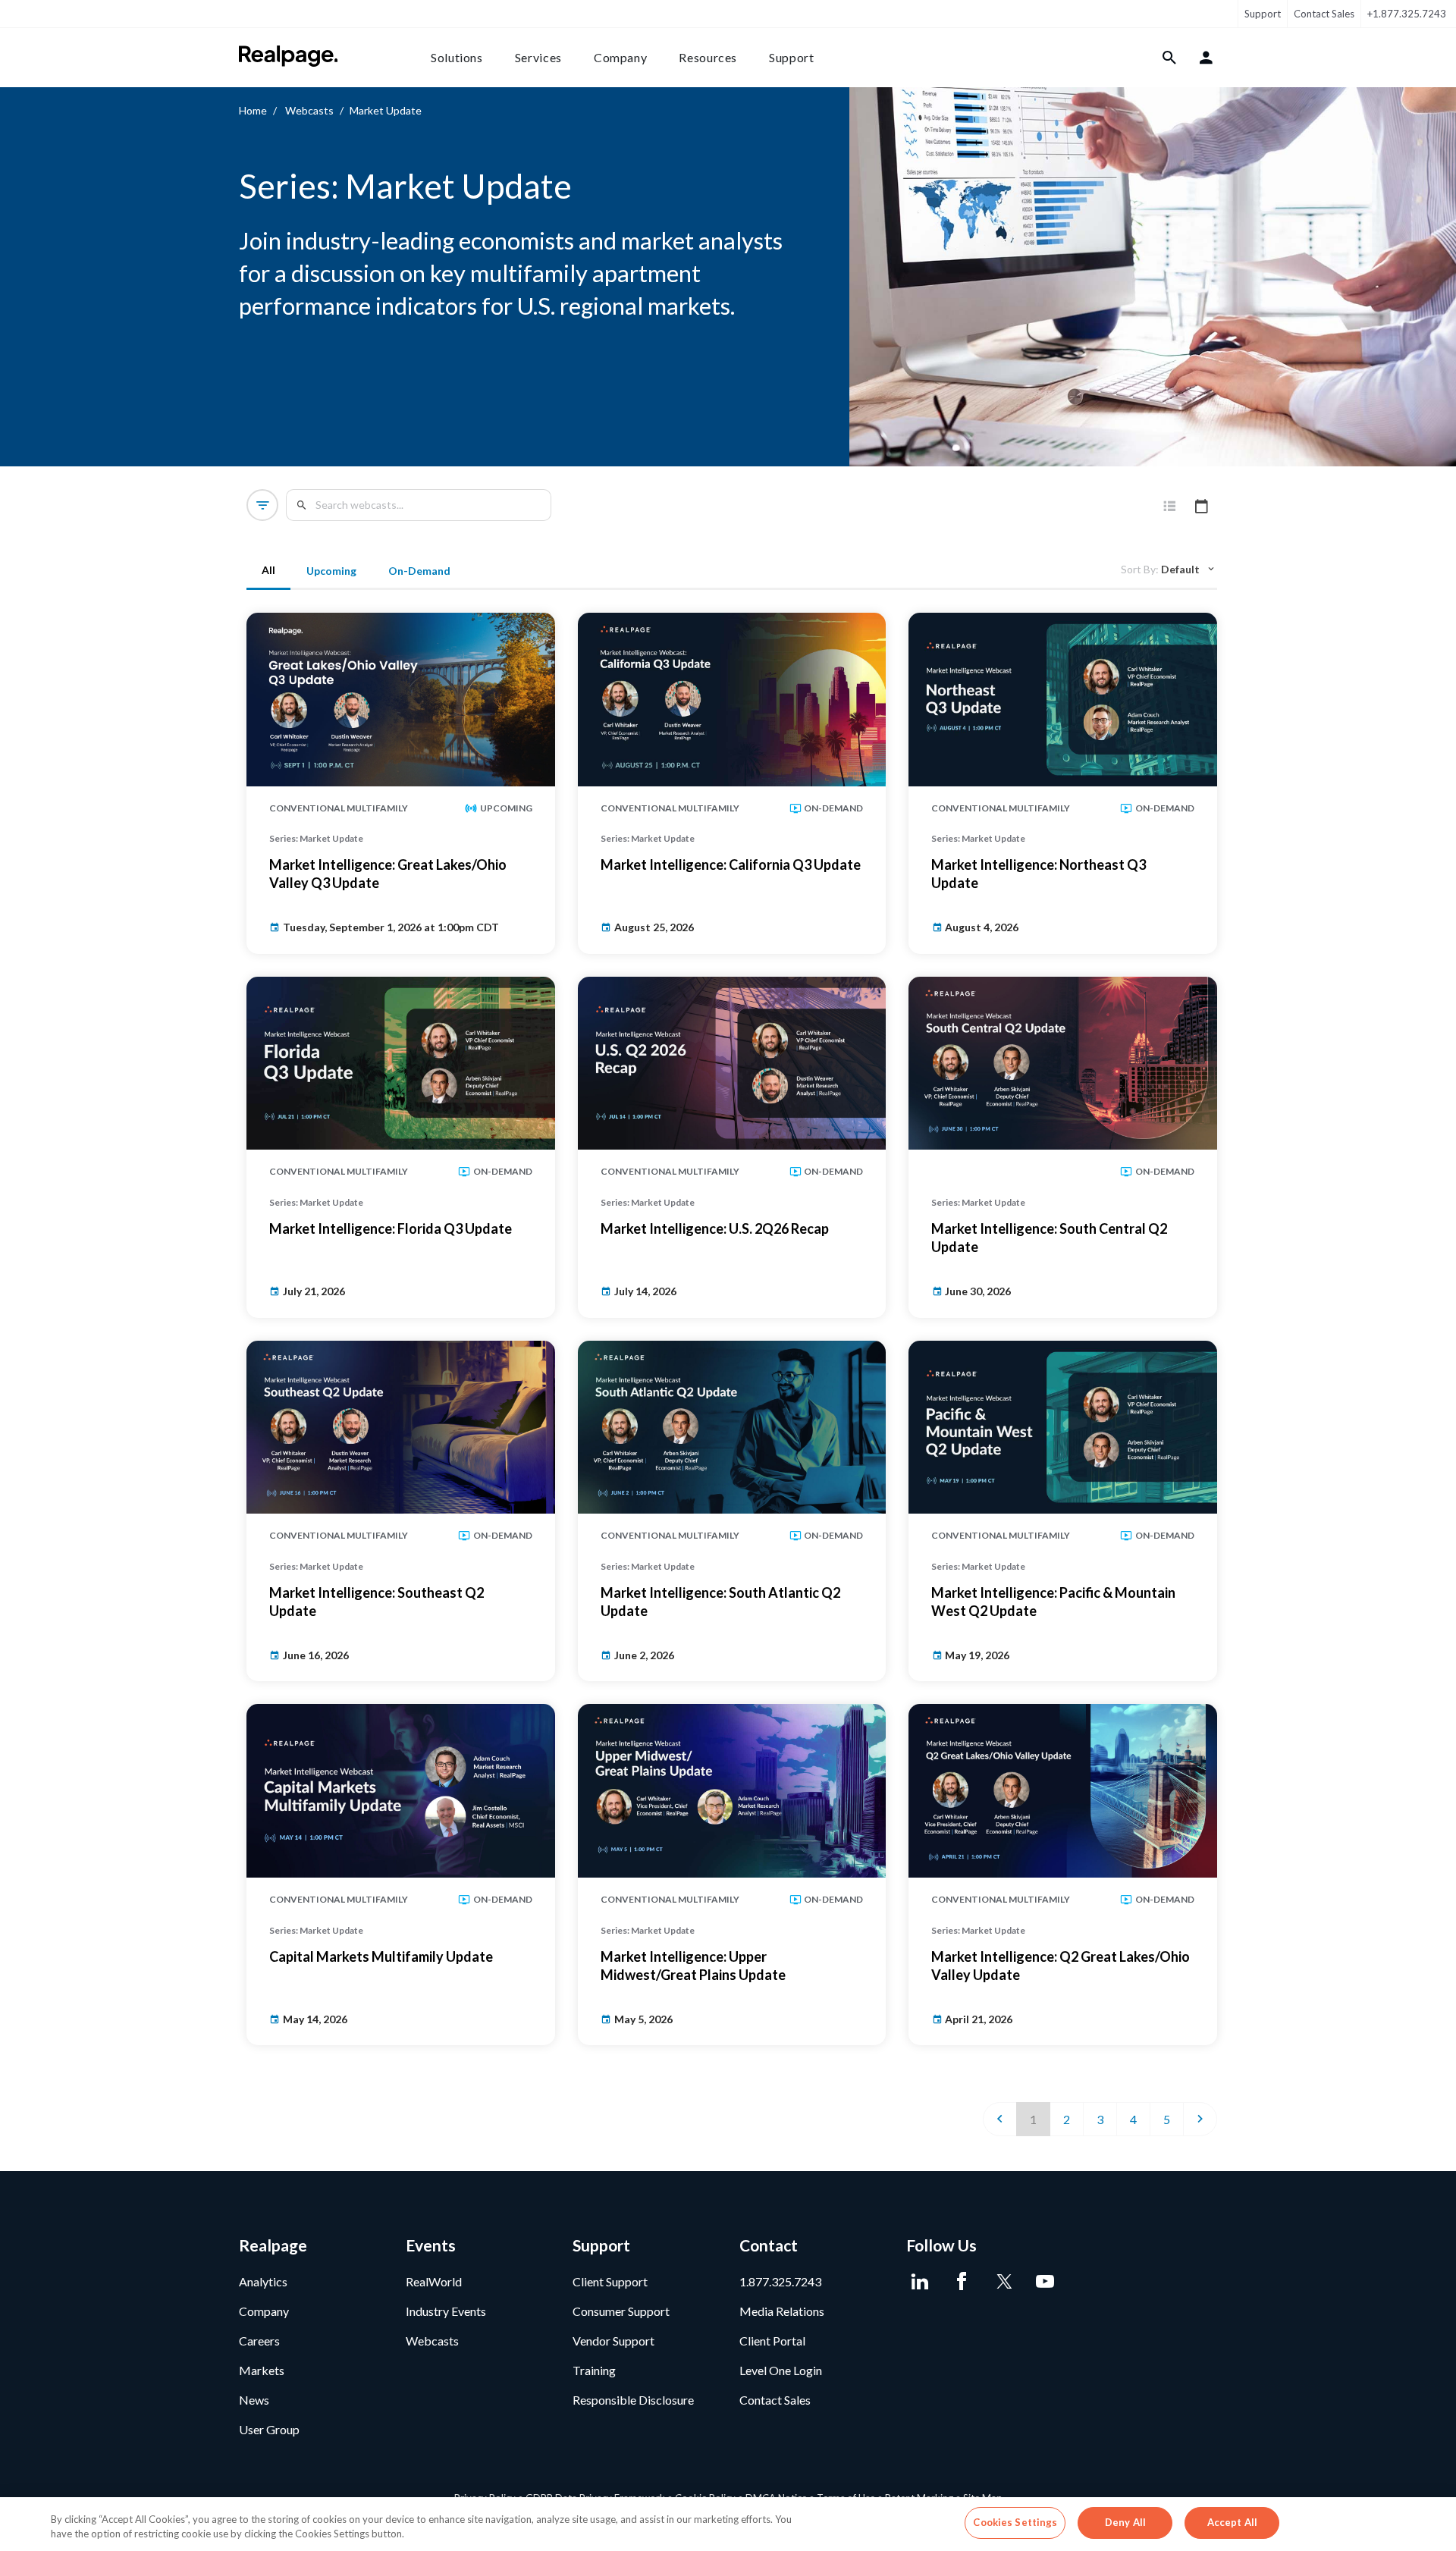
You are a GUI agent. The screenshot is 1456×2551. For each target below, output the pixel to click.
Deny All (1125, 2522)
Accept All (1232, 2522)
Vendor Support (613, 2341)
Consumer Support (621, 2311)
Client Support (610, 2281)
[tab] (1169, 507)
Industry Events (446, 2311)
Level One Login (781, 2370)
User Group (269, 2429)
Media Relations (782, 2311)
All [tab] (268, 570)
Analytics (263, 2281)
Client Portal (772, 2341)
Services (538, 57)
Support (1263, 14)
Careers (259, 2341)
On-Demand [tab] (419, 571)
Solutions (457, 57)
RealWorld (434, 2281)
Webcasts (309, 110)
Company (620, 57)
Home (253, 110)
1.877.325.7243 (780, 2281)
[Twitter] (1003, 2282)
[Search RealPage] (1170, 58)
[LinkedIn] (919, 2282)
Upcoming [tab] (331, 571)
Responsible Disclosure (633, 2400)
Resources (708, 57)
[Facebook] (961, 2282)
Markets (262, 2370)
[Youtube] (1045, 2282)
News (254, 2400)
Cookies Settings (1015, 2522)
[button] (262, 505)
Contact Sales (1324, 14)
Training (594, 2370)
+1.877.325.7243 (1407, 14)
